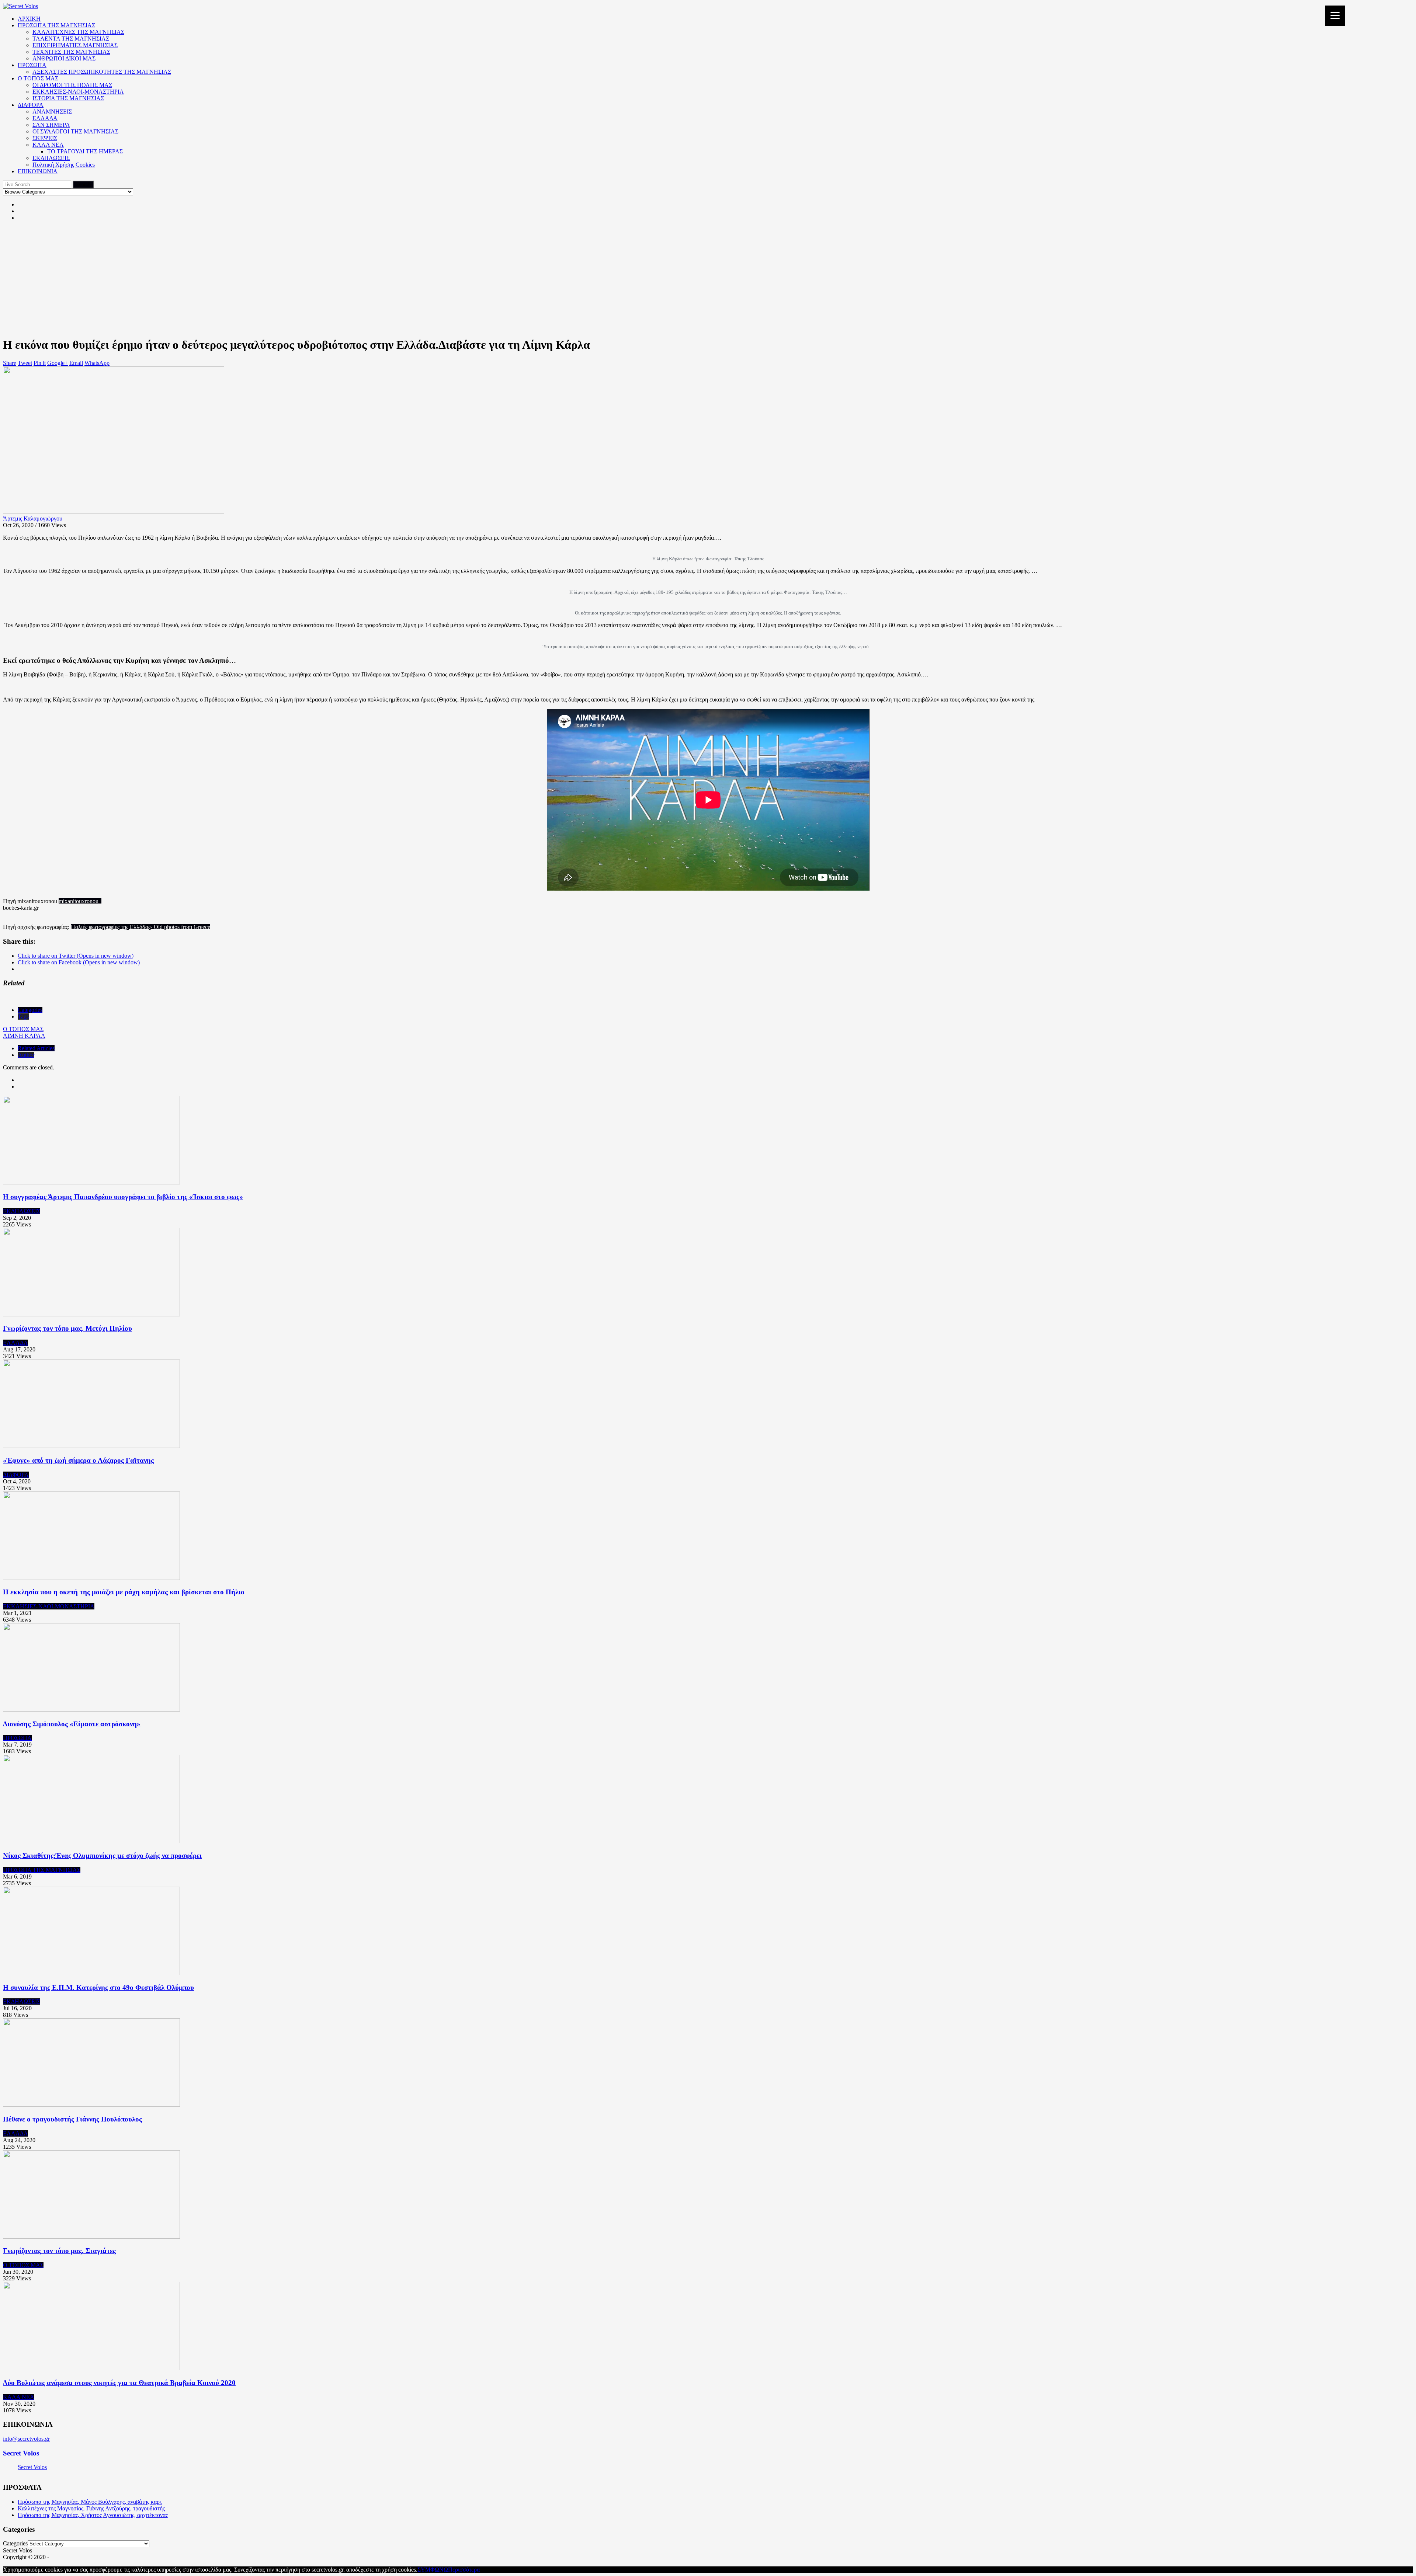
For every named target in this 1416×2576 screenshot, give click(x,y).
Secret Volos (21, 2453)
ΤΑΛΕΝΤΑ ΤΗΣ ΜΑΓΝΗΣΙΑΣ (71, 39)
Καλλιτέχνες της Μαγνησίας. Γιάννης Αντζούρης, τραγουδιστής (91, 2508)
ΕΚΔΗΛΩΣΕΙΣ (51, 158)
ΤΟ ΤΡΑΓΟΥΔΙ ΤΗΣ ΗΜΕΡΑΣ (85, 151)
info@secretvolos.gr (26, 2439)
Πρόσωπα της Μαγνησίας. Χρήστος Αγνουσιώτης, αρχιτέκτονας (93, 2515)
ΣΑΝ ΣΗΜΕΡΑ (51, 125)
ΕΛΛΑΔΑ (45, 118)
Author (26, 1055)
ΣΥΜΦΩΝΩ (433, 2570)
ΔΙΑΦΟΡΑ (31, 105)
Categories (30, 1010)
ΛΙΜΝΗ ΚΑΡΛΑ (24, 1036)
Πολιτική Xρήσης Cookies (64, 165)
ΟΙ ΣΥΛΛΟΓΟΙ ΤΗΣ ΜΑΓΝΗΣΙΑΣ (75, 131)
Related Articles (36, 1048)
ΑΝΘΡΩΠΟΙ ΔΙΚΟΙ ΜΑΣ (64, 58)
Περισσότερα (464, 2570)
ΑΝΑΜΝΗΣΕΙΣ (52, 112)
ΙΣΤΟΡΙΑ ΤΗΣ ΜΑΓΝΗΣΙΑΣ (68, 98)
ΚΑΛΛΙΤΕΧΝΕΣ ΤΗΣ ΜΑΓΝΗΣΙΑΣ (78, 32)
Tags (23, 1017)
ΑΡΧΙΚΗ (29, 19)
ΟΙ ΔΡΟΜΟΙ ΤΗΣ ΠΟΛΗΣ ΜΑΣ (72, 85)
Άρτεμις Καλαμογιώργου (33, 518)
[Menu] (1335, 16)
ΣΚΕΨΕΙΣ (45, 138)
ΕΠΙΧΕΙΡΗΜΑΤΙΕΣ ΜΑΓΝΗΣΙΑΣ (75, 45)
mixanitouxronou (80, 901)
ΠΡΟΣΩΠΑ (32, 65)
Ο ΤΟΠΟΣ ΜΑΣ (38, 78)
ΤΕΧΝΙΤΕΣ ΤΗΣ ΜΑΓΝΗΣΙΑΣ (71, 52)
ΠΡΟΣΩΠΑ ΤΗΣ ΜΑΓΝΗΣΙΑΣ (56, 25)
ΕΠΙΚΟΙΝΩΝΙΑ (38, 171)
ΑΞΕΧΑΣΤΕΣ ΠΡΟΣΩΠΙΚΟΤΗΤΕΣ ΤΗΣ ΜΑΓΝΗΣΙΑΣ (102, 72)
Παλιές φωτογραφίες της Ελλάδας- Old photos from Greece (140, 927)
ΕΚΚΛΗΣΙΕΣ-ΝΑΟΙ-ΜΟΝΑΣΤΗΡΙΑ (78, 92)
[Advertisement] (708, 279)
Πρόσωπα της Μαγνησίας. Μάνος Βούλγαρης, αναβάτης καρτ (90, 2502)
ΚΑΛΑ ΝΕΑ (48, 145)
